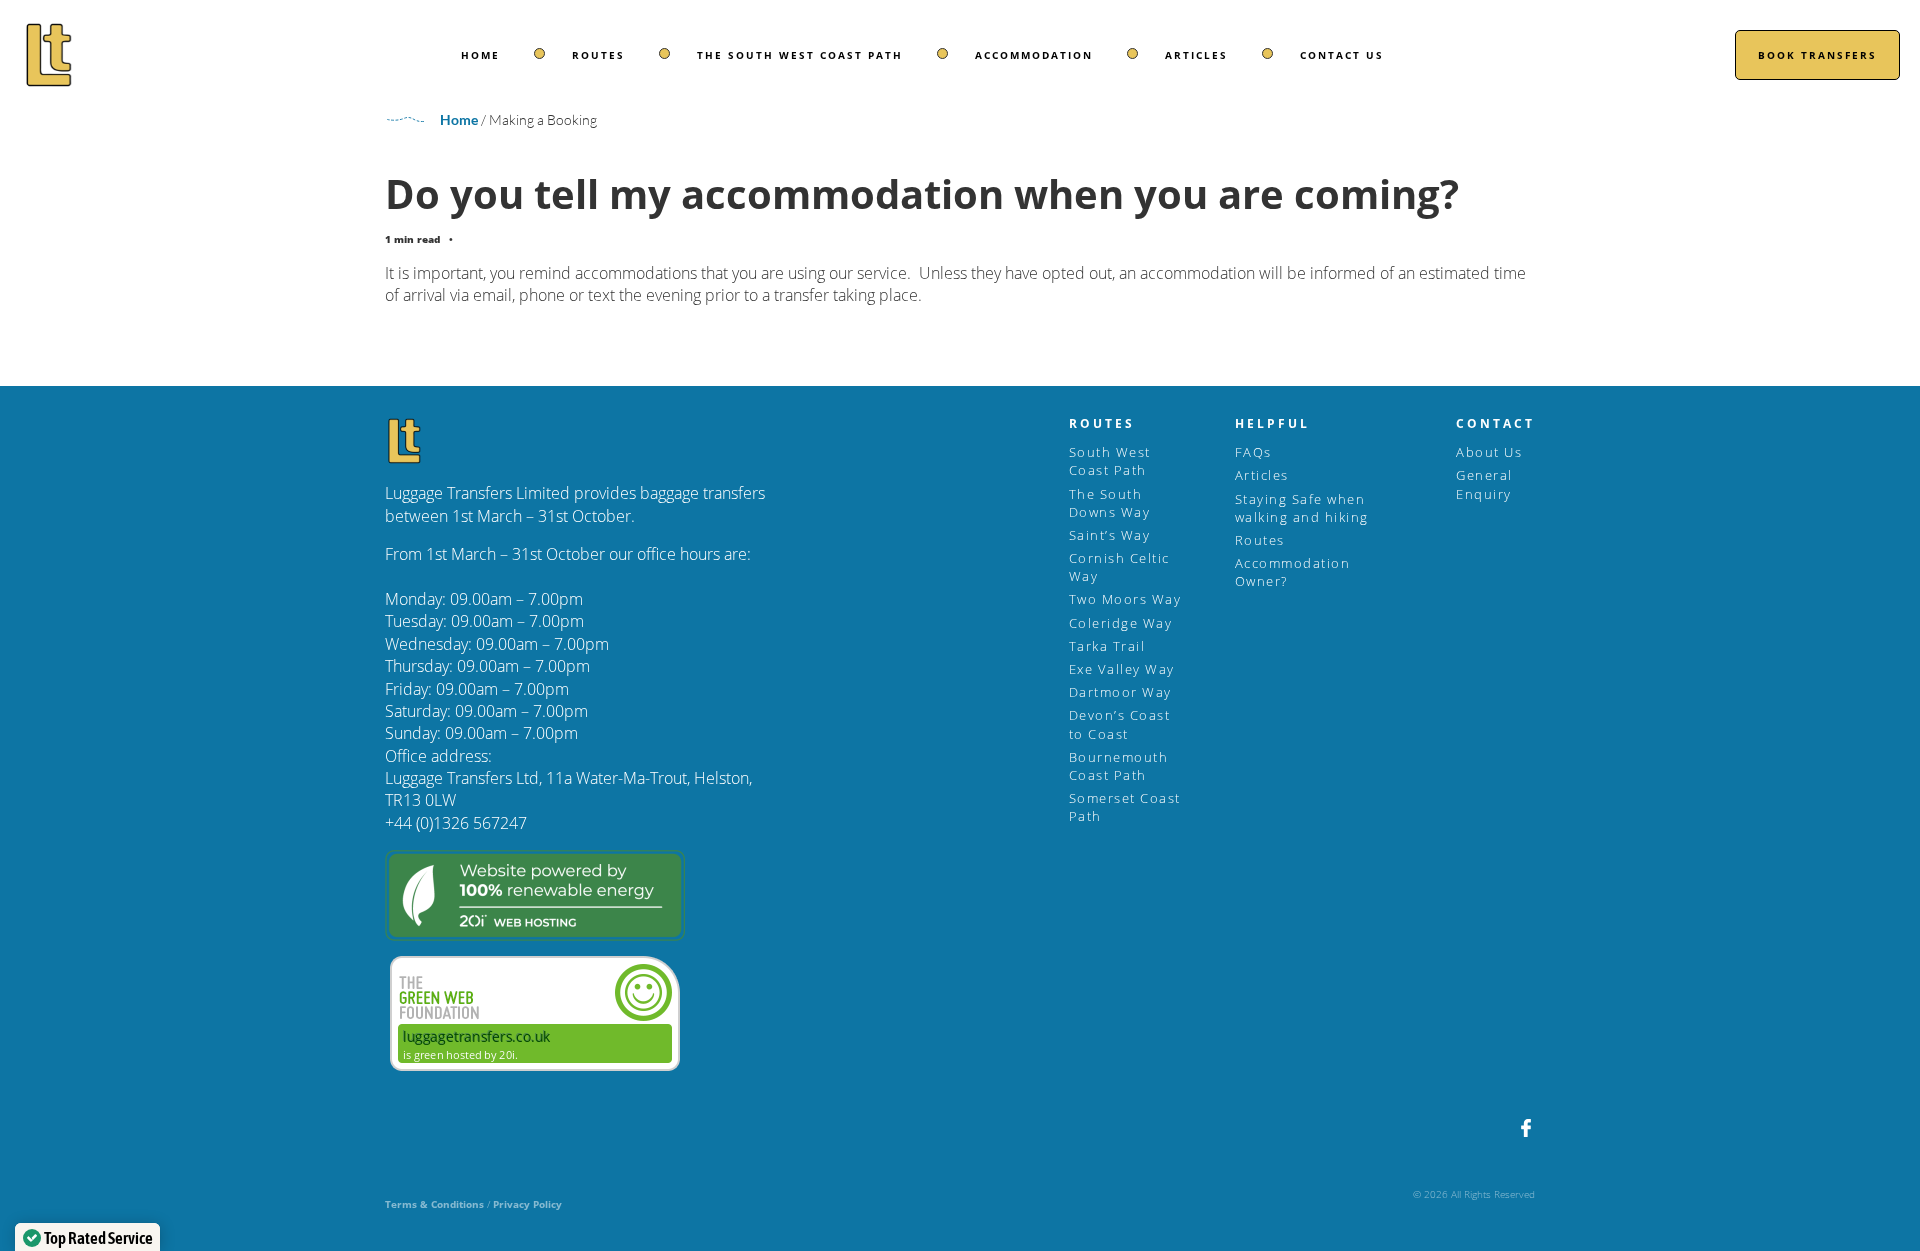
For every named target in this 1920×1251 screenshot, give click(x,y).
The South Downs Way (1110, 503)
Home (480, 55)
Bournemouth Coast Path (1119, 766)
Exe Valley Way (1122, 669)
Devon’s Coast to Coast (1120, 724)
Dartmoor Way (1120, 692)
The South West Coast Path (800, 55)
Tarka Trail (1107, 646)
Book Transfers (1817, 55)
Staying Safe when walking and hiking (1302, 508)
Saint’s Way (1110, 535)
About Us (1489, 452)
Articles (1196, 55)
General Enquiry (1484, 484)
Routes (598, 55)
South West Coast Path (1110, 461)
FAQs (1253, 452)
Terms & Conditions (434, 1204)
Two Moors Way (1125, 599)
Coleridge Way (1121, 623)
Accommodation (1034, 55)
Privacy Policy (527, 1204)
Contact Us (1342, 55)
